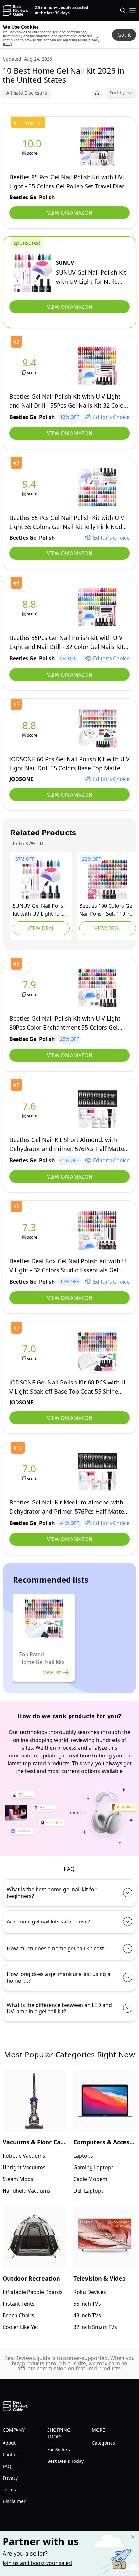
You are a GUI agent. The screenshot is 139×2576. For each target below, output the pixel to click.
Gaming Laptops (94, 2167)
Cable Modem (90, 2179)
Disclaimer (14, 2501)
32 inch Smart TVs (95, 2327)
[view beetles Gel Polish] (33, 147)
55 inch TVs (87, 2304)
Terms (9, 2490)
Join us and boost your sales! (37, 2563)
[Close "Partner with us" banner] (133, 2537)
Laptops (83, 2156)
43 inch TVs (87, 2315)
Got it (124, 35)
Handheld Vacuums (27, 2191)
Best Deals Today (65, 2461)
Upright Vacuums (24, 2167)
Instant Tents (19, 2304)
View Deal (41, 928)
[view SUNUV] (33, 273)
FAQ (7, 2466)
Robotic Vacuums (24, 2156)
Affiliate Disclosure (27, 93)
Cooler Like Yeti (21, 2327)
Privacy (10, 2478)
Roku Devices (90, 2292)
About (9, 2443)
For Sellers (59, 2449)
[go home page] (15, 10)
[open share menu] (97, 93)
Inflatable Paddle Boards (33, 2292)
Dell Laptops (89, 2191)
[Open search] (123, 10)
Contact (11, 2455)
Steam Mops (18, 2179)
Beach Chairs (18, 2315)
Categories (103, 2443)
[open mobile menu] (133, 10)
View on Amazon (70, 213)
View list (52, 1672)
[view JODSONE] (30, 729)
